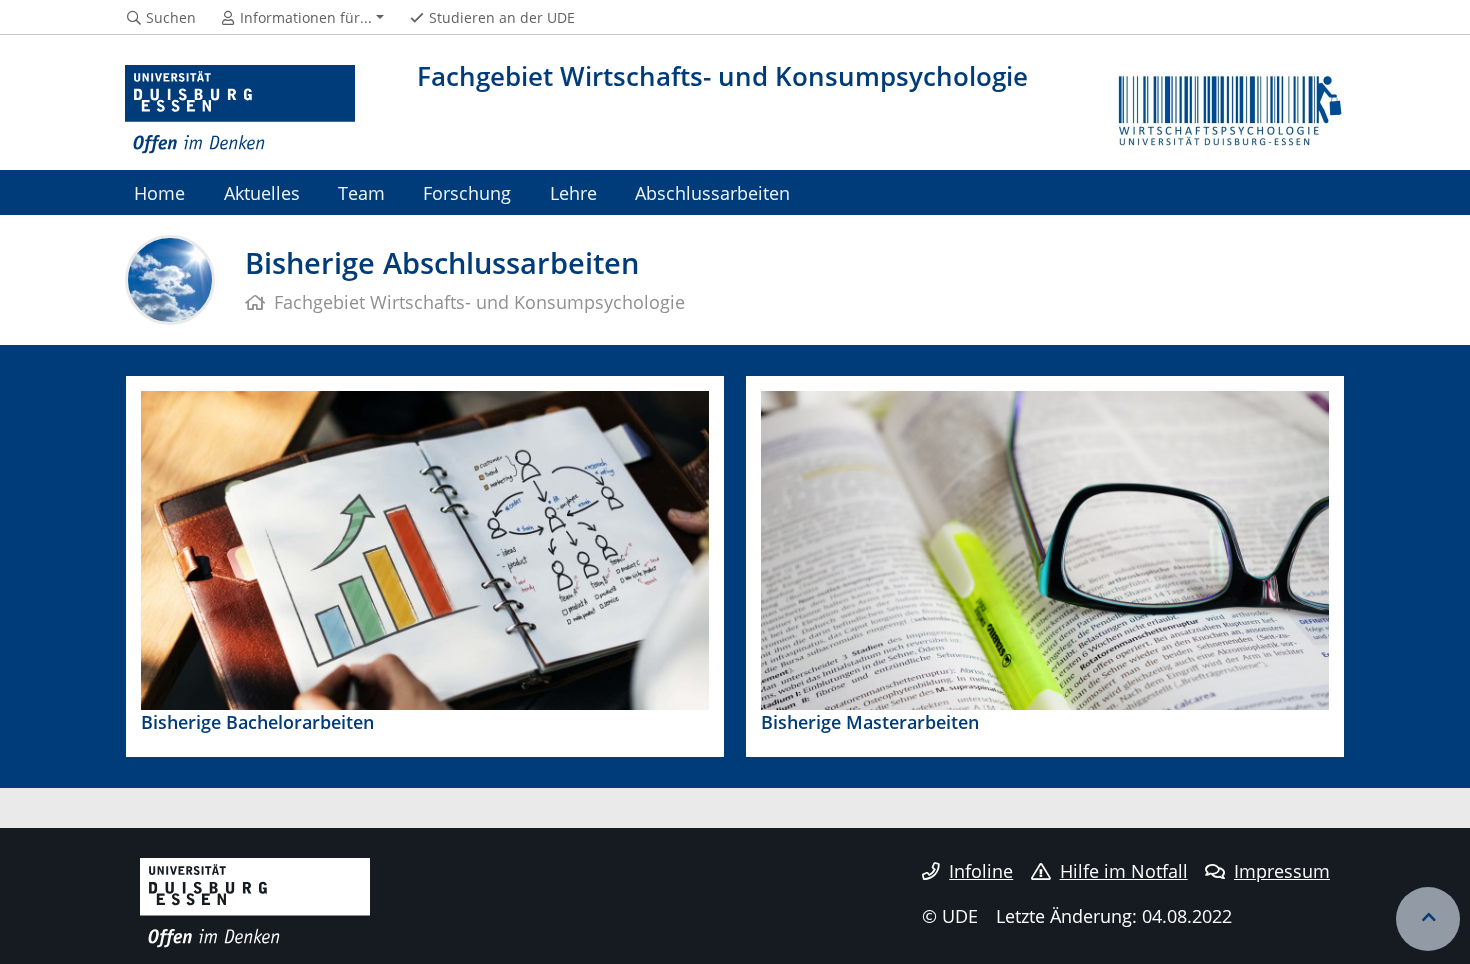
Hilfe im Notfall (1124, 871)
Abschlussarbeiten (712, 192)
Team (361, 192)
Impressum (1282, 871)
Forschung (467, 192)
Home (159, 192)
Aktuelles (262, 192)
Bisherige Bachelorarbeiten (257, 721)
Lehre (573, 192)
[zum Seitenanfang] (1428, 919)
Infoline (981, 871)
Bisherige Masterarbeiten (870, 721)
